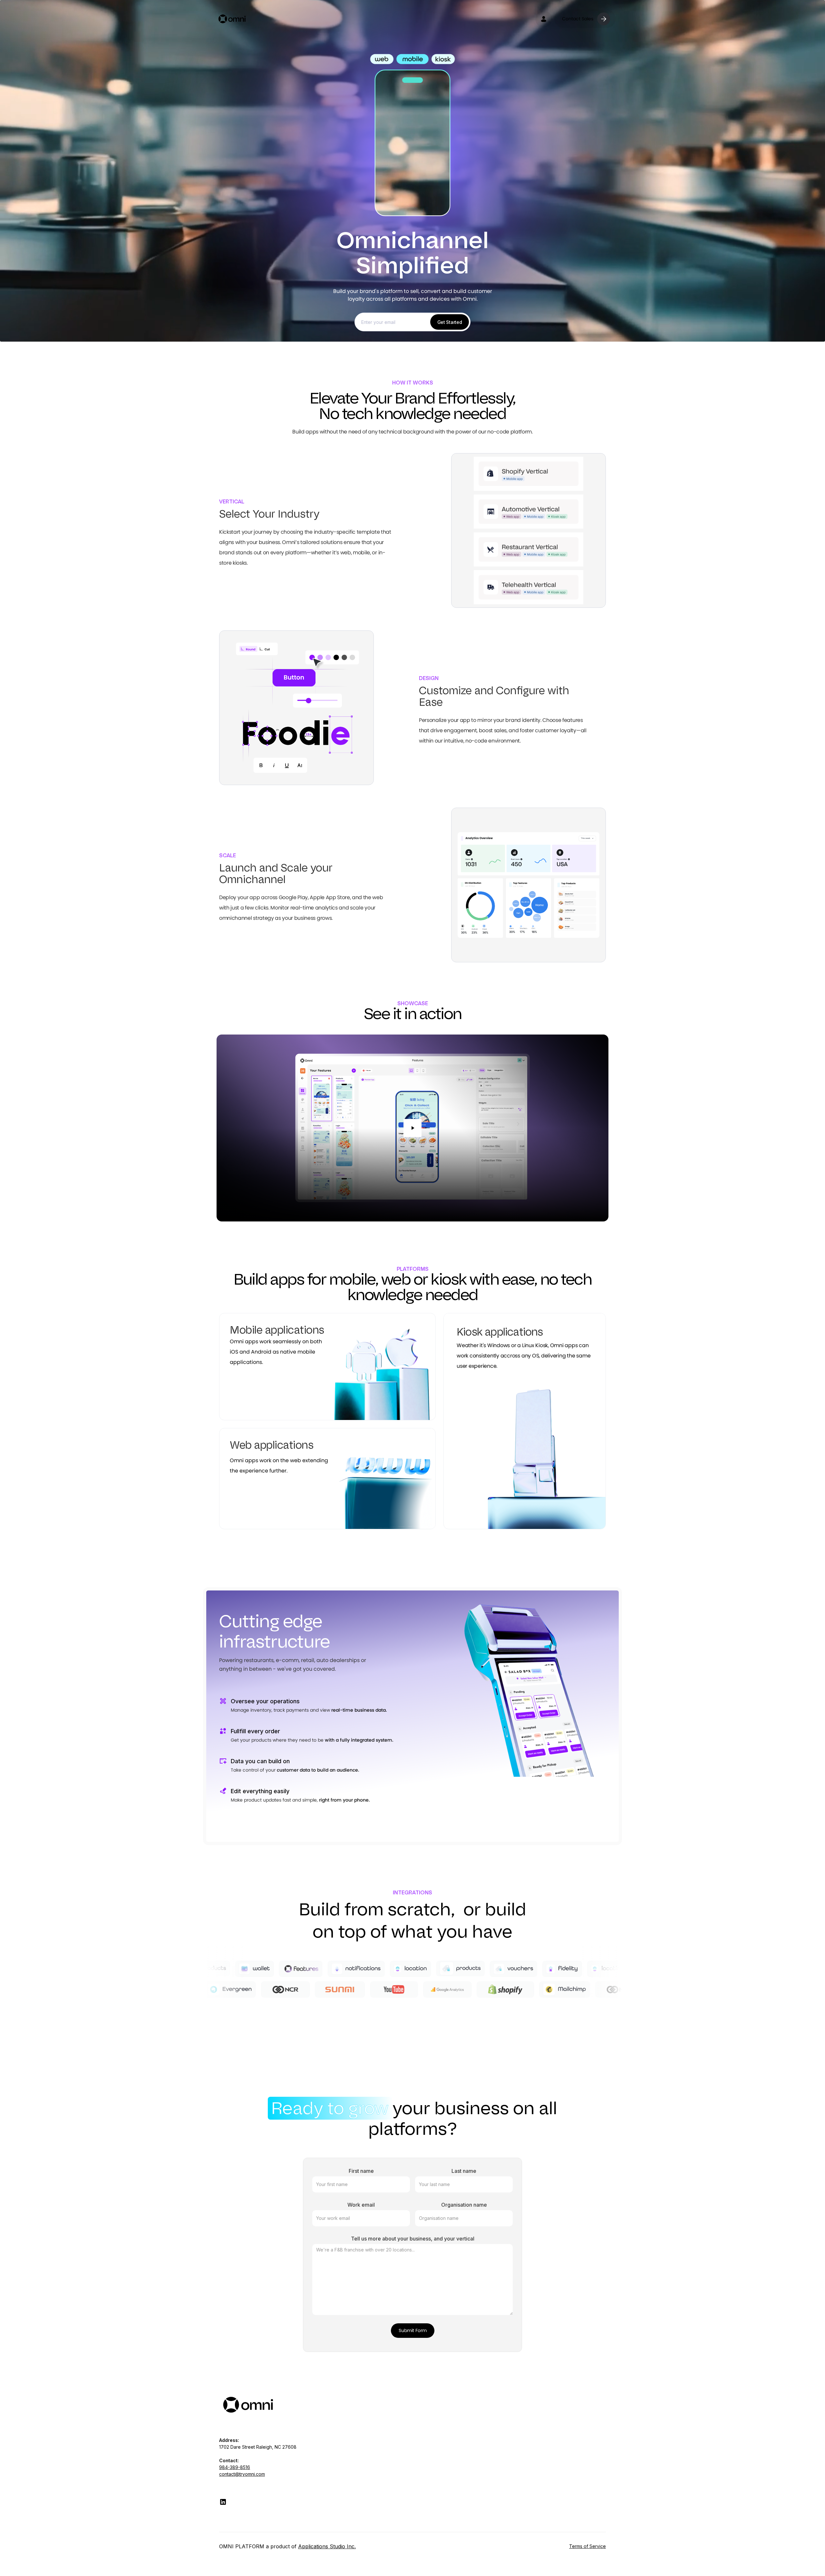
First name (361, 2171)
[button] (544, 19)
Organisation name (464, 2205)
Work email (361, 2205)
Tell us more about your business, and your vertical (413, 2239)
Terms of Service (587, 2546)
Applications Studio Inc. (327, 2546)
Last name (464, 2171)
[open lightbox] (412, 1128)
